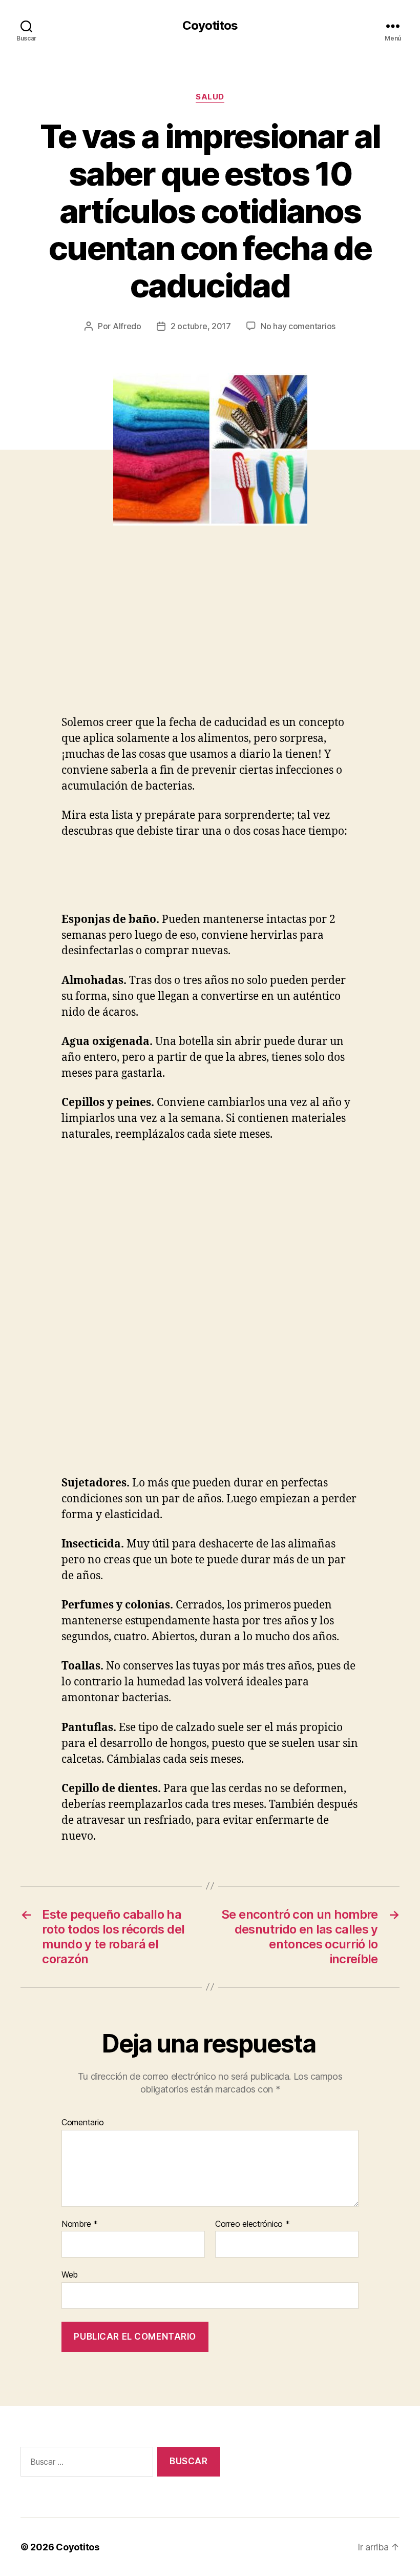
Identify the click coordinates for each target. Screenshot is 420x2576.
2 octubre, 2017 (201, 326)
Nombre (80, 2224)
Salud (210, 97)
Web (70, 2275)
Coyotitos (210, 26)
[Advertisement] (149, 638)
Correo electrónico (253, 2224)
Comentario (82, 2123)
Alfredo (127, 326)
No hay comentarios (298, 326)
